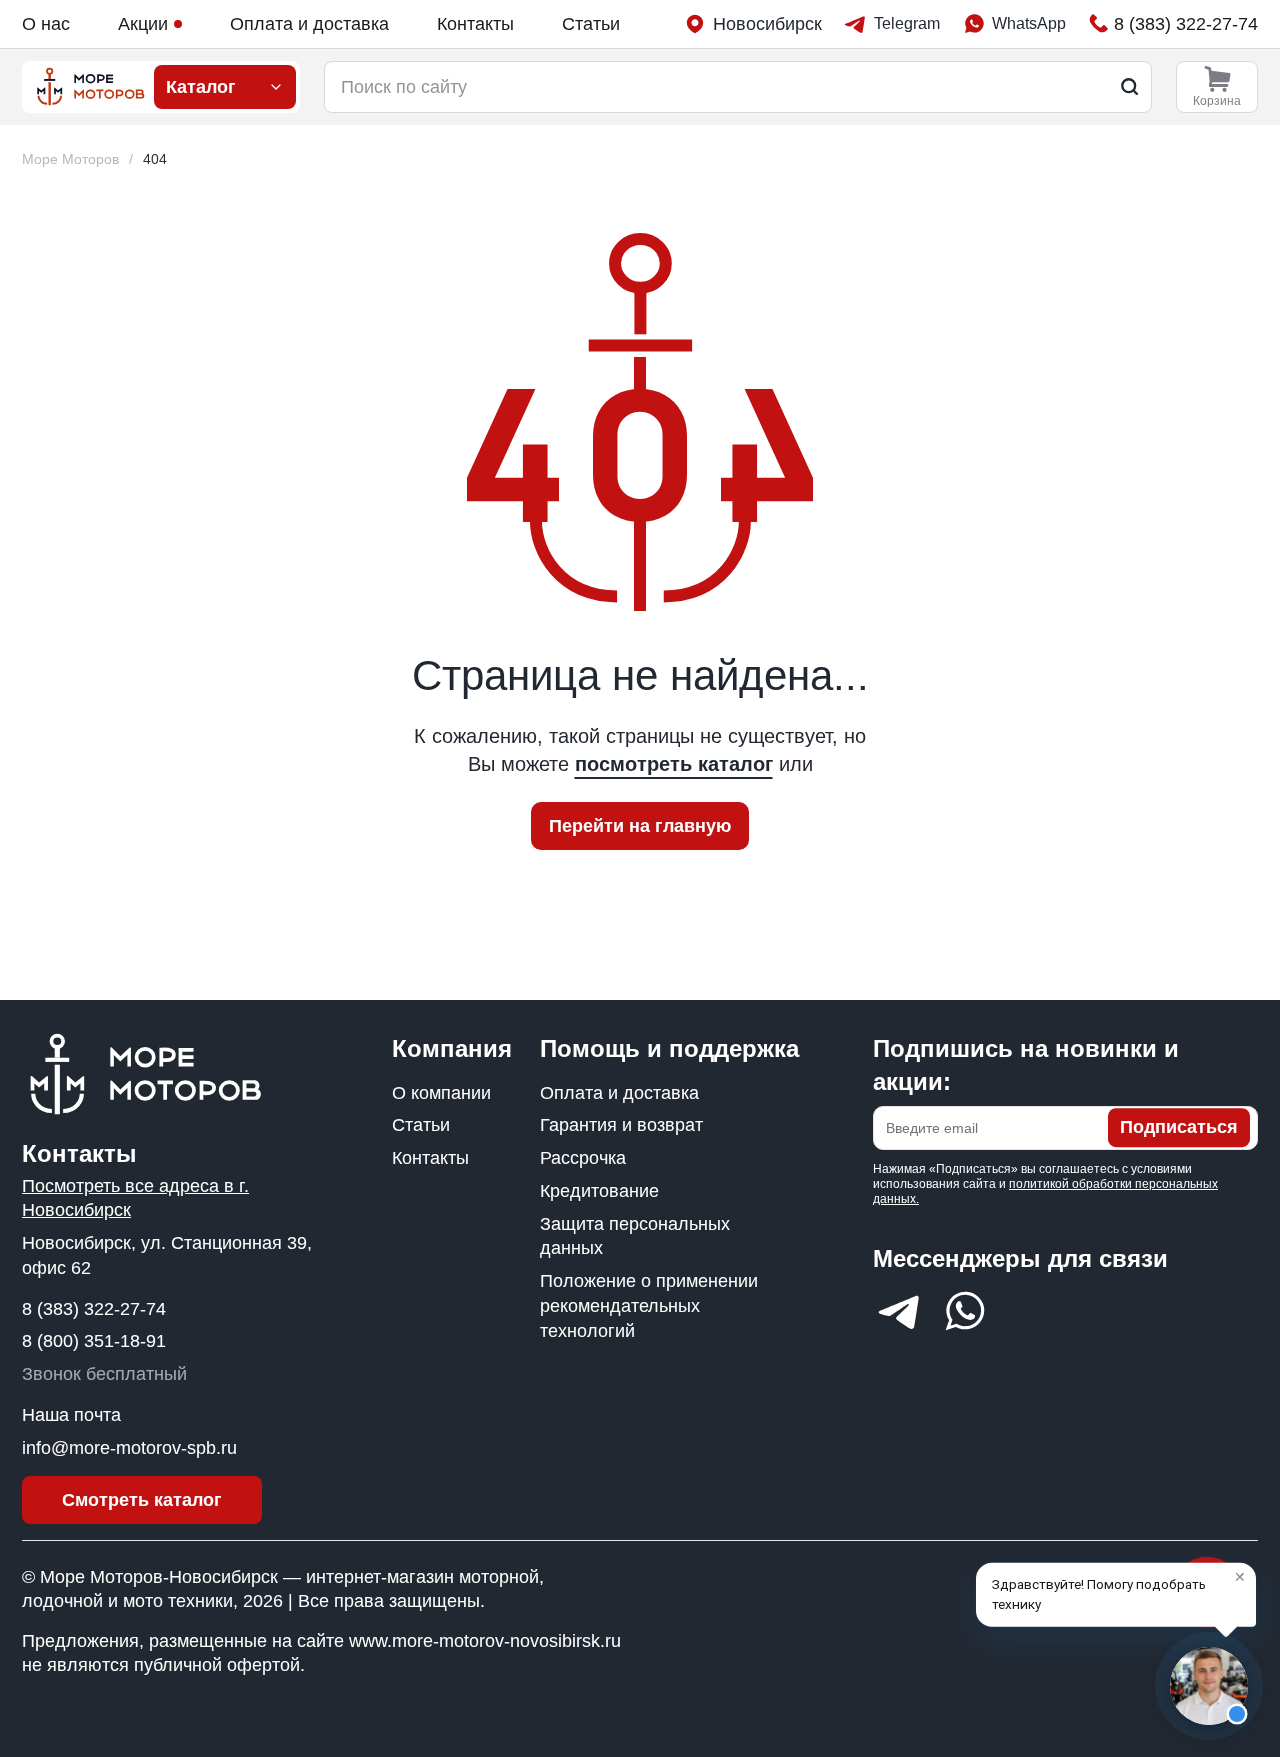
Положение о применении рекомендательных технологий (649, 1306)
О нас (46, 24)
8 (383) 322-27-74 (94, 1309)
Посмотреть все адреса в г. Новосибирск (135, 1198)
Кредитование (599, 1191)
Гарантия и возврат (621, 1125)
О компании (441, 1093)
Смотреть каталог (142, 1500)
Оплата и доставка (309, 24)
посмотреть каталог (674, 764)
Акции (143, 24)
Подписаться (1179, 1128)
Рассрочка (583, 1158)
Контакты (475, 24)
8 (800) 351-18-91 (94, 1341)
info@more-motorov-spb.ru (129, 1448)
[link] (155, 159)
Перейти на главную (640, 826)
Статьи (591, 24)
